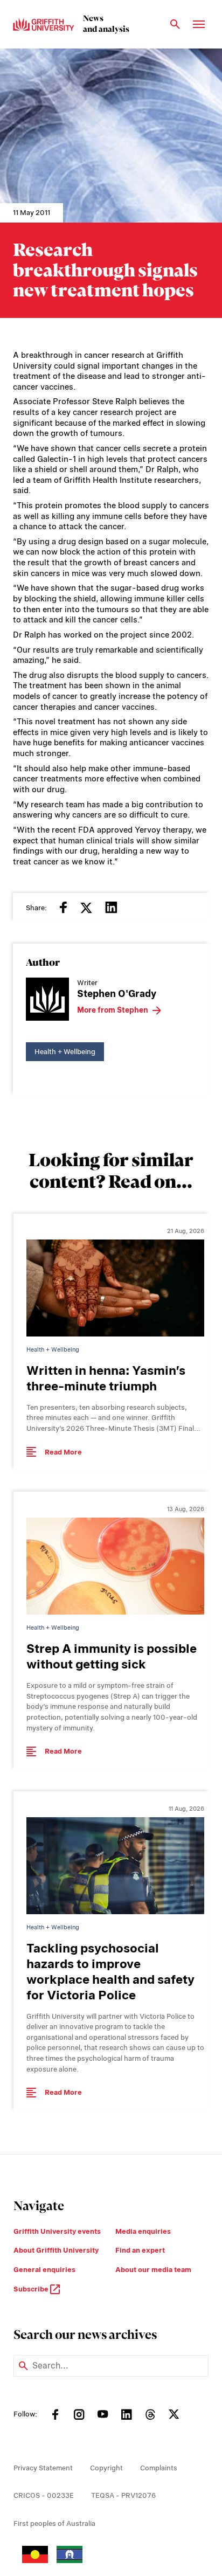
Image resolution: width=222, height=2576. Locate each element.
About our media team (153, 2270)
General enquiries (44, 2270)
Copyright (106, 2468)
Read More (63, 1452)
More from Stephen (113, 1010)
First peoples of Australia (54, 2523)
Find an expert (140, 2250)
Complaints (159, 2468)
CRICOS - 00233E (44, 2495)
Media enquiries (143, 2231)
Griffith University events (57, 2231)
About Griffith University (56, 2250)
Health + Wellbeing (65, 1052)
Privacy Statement (43, 2468)
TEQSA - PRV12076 (123, 2495)
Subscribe (32, 2289)
